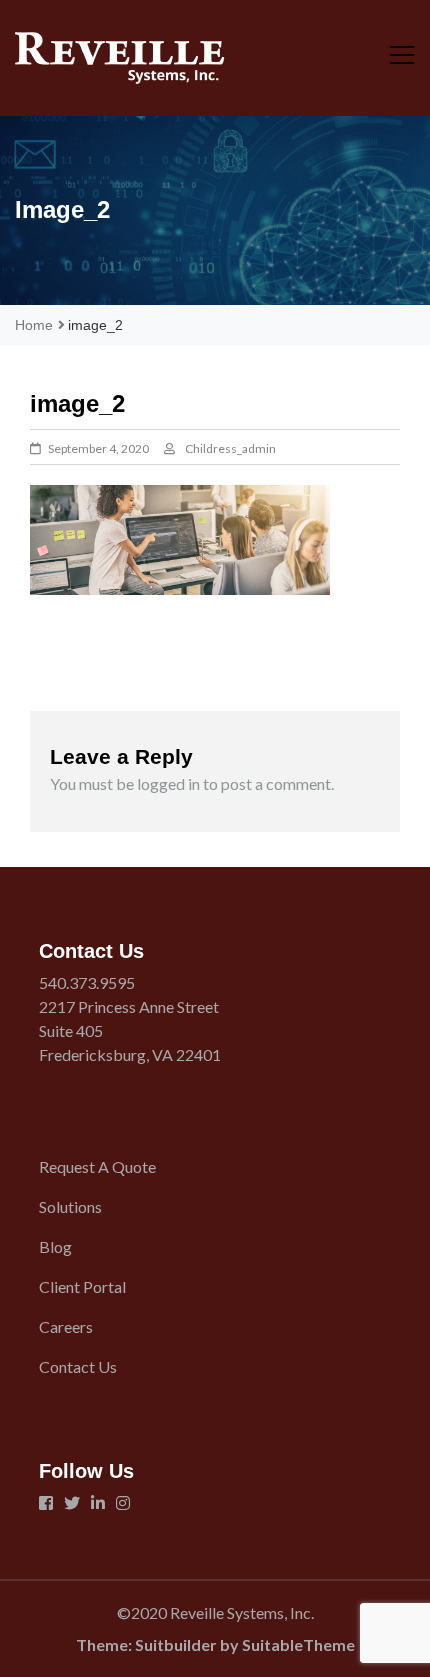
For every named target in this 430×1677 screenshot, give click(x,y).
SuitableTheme (298, 1644)
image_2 (88, 648)
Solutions (70, 1206)
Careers (66, 1326)
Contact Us (78, 1366)
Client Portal (82, 1286)
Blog (55, 1246)
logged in (168, 783)
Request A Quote (97, 1166)
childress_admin (230, 448)
